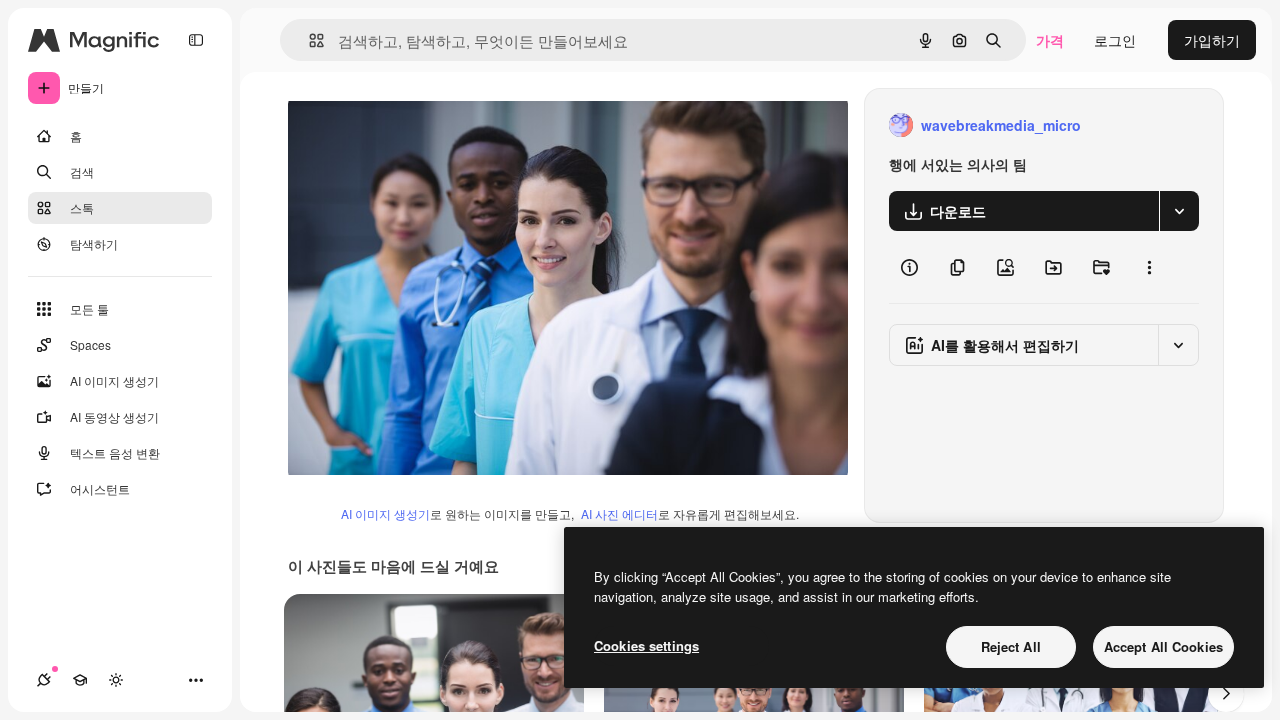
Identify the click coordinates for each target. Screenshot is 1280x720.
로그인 (1115, 40)
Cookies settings (646, 645)
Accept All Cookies (1163, 646)
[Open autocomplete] (308, 40)
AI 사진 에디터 (619, 513)
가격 (1050, 40)
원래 (403, 125)
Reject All (1011, 646)
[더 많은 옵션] (1149, 267)
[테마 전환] (116, 680)
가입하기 (1212, 40)
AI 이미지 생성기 (385, 513)
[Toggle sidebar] (196, 40)
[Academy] (80, 680)
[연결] (44, 680)
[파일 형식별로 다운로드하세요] (1179, 211)
